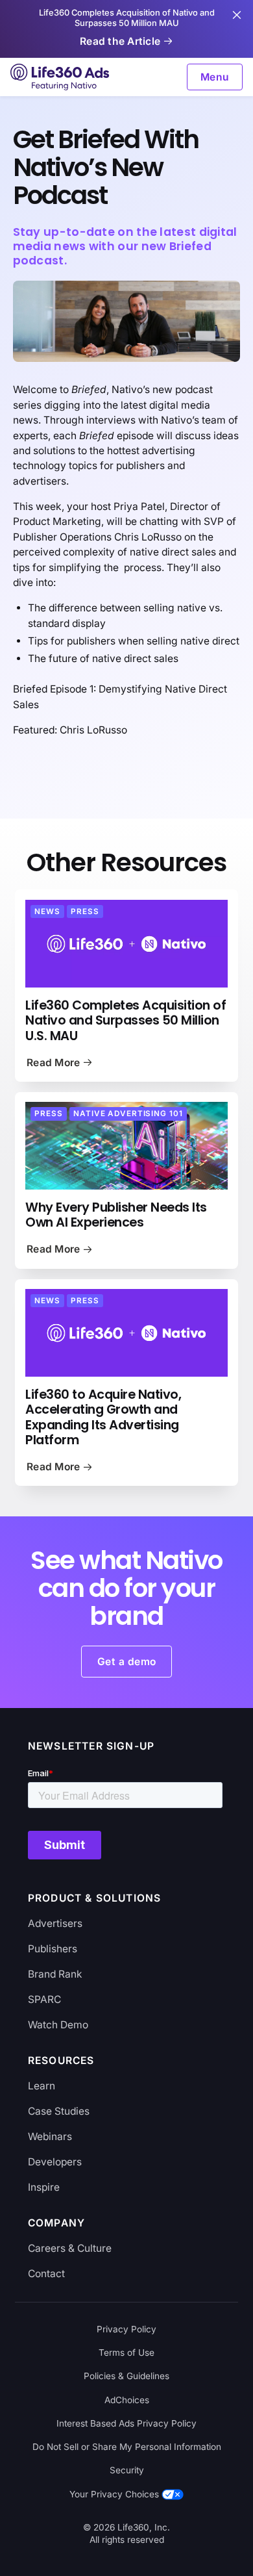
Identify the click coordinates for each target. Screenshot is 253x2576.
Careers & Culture (70, 2248)
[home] (61, 77)
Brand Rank (55, 1974)
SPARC (44, 1999)
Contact (46, 2274)
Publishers (53, 1949)
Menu (215, 77)
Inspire (44, 2187)
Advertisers (55, 1923)
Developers (55, 2162)
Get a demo (127, 1662)
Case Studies (59, 2111)
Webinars (50, 2136)
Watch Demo (58, 2025)
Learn (42, 2086)
